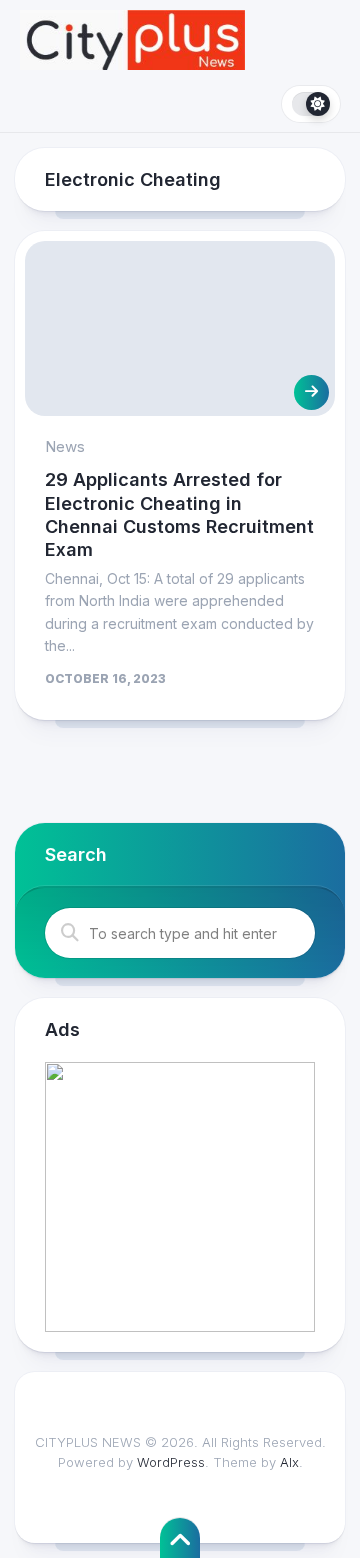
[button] (180, 1197)
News (65, 446)
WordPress (171, 1462)
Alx (289, 1462)
